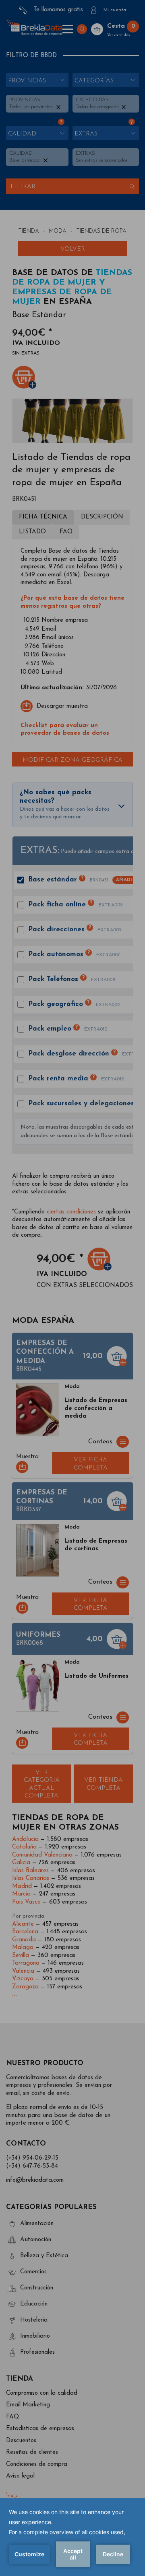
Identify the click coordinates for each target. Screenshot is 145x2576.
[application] (72, 2537)
